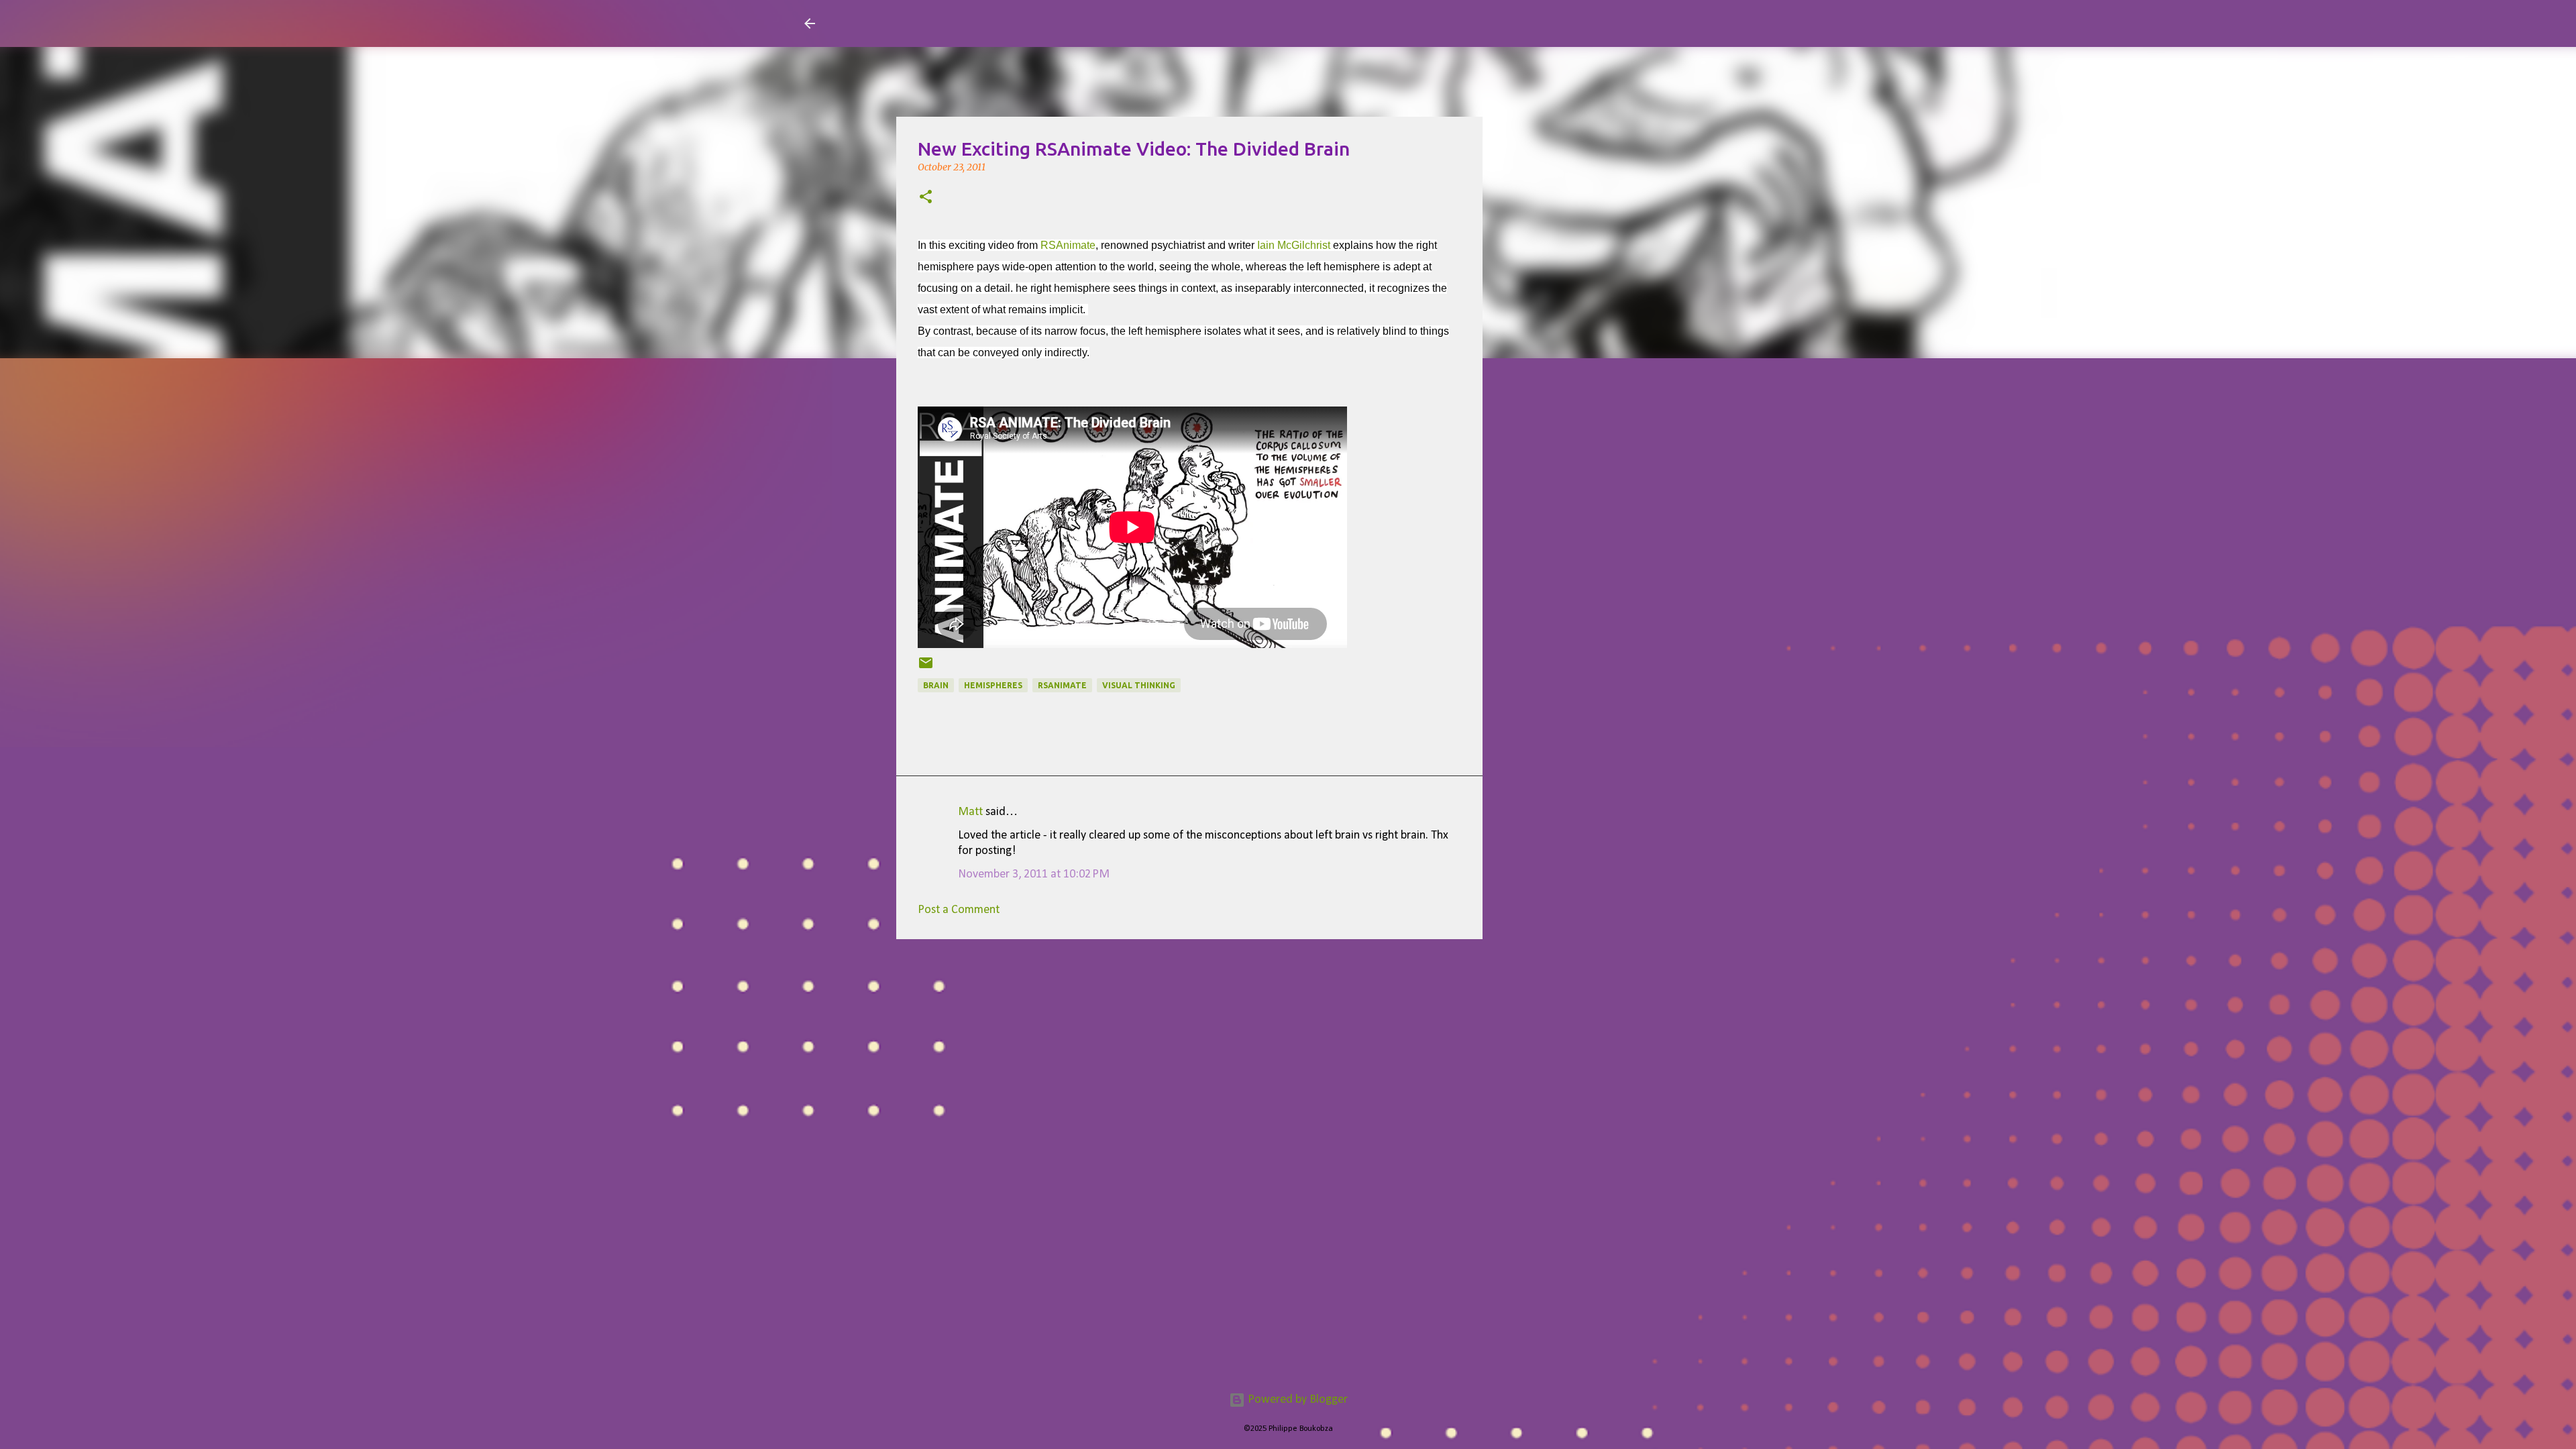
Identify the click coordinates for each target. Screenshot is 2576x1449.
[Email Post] (926, 668)
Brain (936, 685)
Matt (970, 812)
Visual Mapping (904, 23)
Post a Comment (959, 910)
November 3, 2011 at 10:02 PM (1034, 874)
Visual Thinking (1139, 685)
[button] (926, 198)
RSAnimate (1068, 245)
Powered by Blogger (1296, 1400)
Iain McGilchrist (1294, 245)
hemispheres (993, 685)
